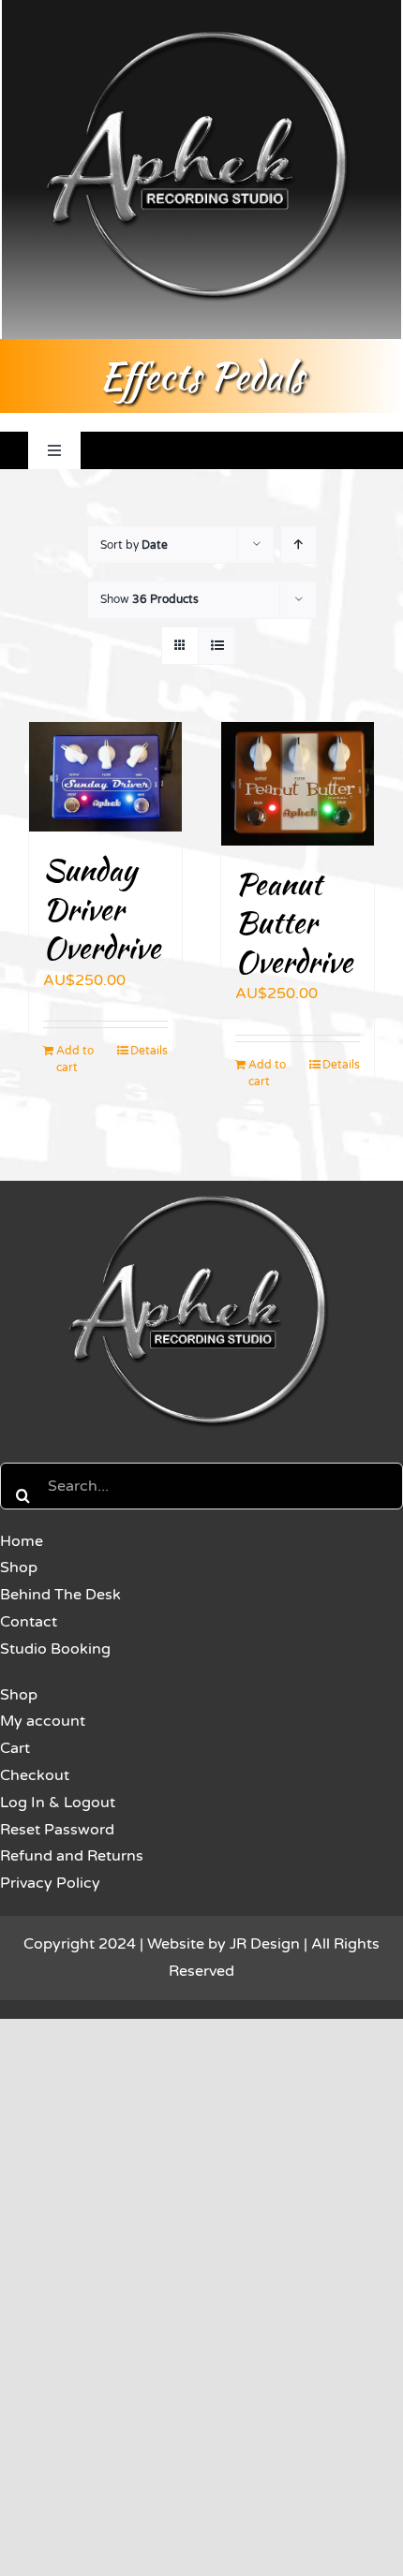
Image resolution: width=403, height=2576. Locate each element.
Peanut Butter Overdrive (294, 922)
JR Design (265, 1944)
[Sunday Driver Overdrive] (105, 777)
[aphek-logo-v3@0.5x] (201, 1192)
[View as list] (217, 646)
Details (149, 1051)
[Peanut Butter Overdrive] (298, 783)
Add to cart (75, 1059)
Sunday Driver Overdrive (102, 908)
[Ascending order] (299, 545)
